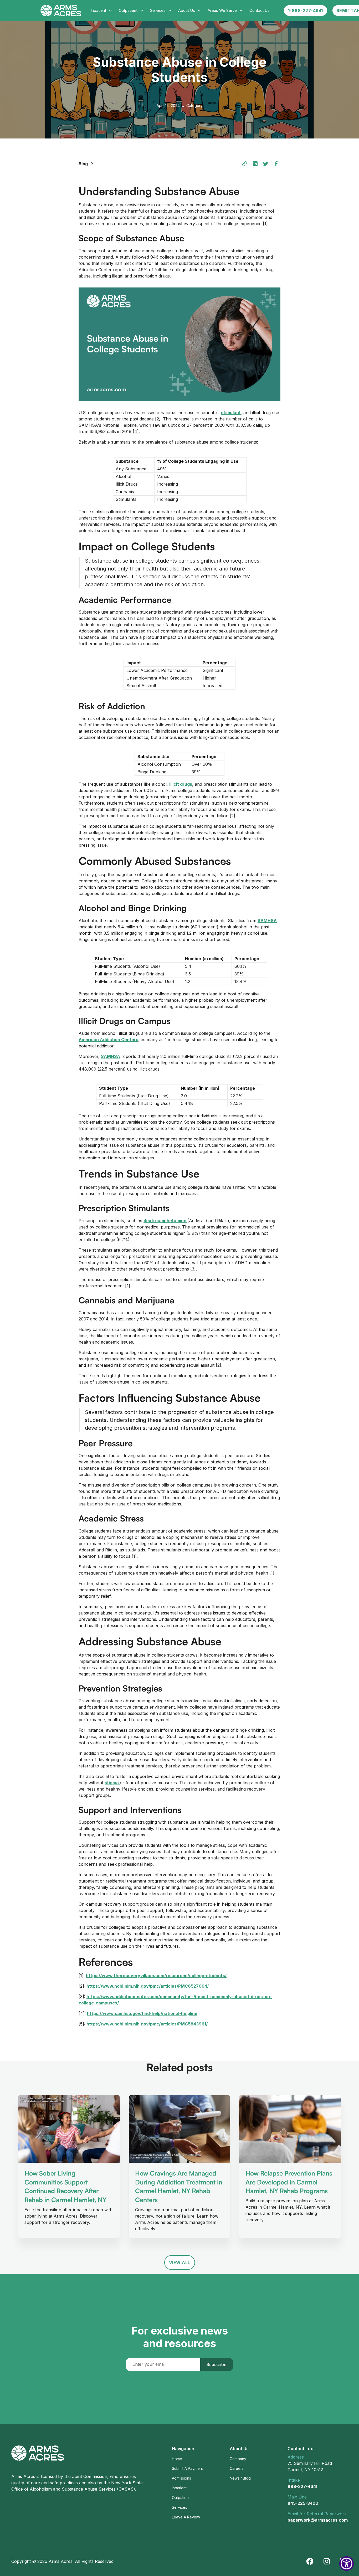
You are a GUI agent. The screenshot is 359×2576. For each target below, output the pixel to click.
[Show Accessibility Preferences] (347, 2564)
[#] (245, 164)
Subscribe (217, 2364)
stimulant (231, 413)
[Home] (38, 2453)
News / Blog (240, 2478)
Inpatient (179, 2488)
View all (180, 2263)
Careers (237, 2468)
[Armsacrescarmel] (310, 2561)
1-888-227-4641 (306, 11)
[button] (102, 11)
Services (179, 2507)
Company (238, 2459)
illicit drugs (181, 784)
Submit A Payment (187, 2468)
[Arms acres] (327, 2561)
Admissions (181, 2478)
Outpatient (181, 2498)
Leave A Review (186, 2517)
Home (177, 2459)
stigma (112, 1783)
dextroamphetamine (165, 1221)
